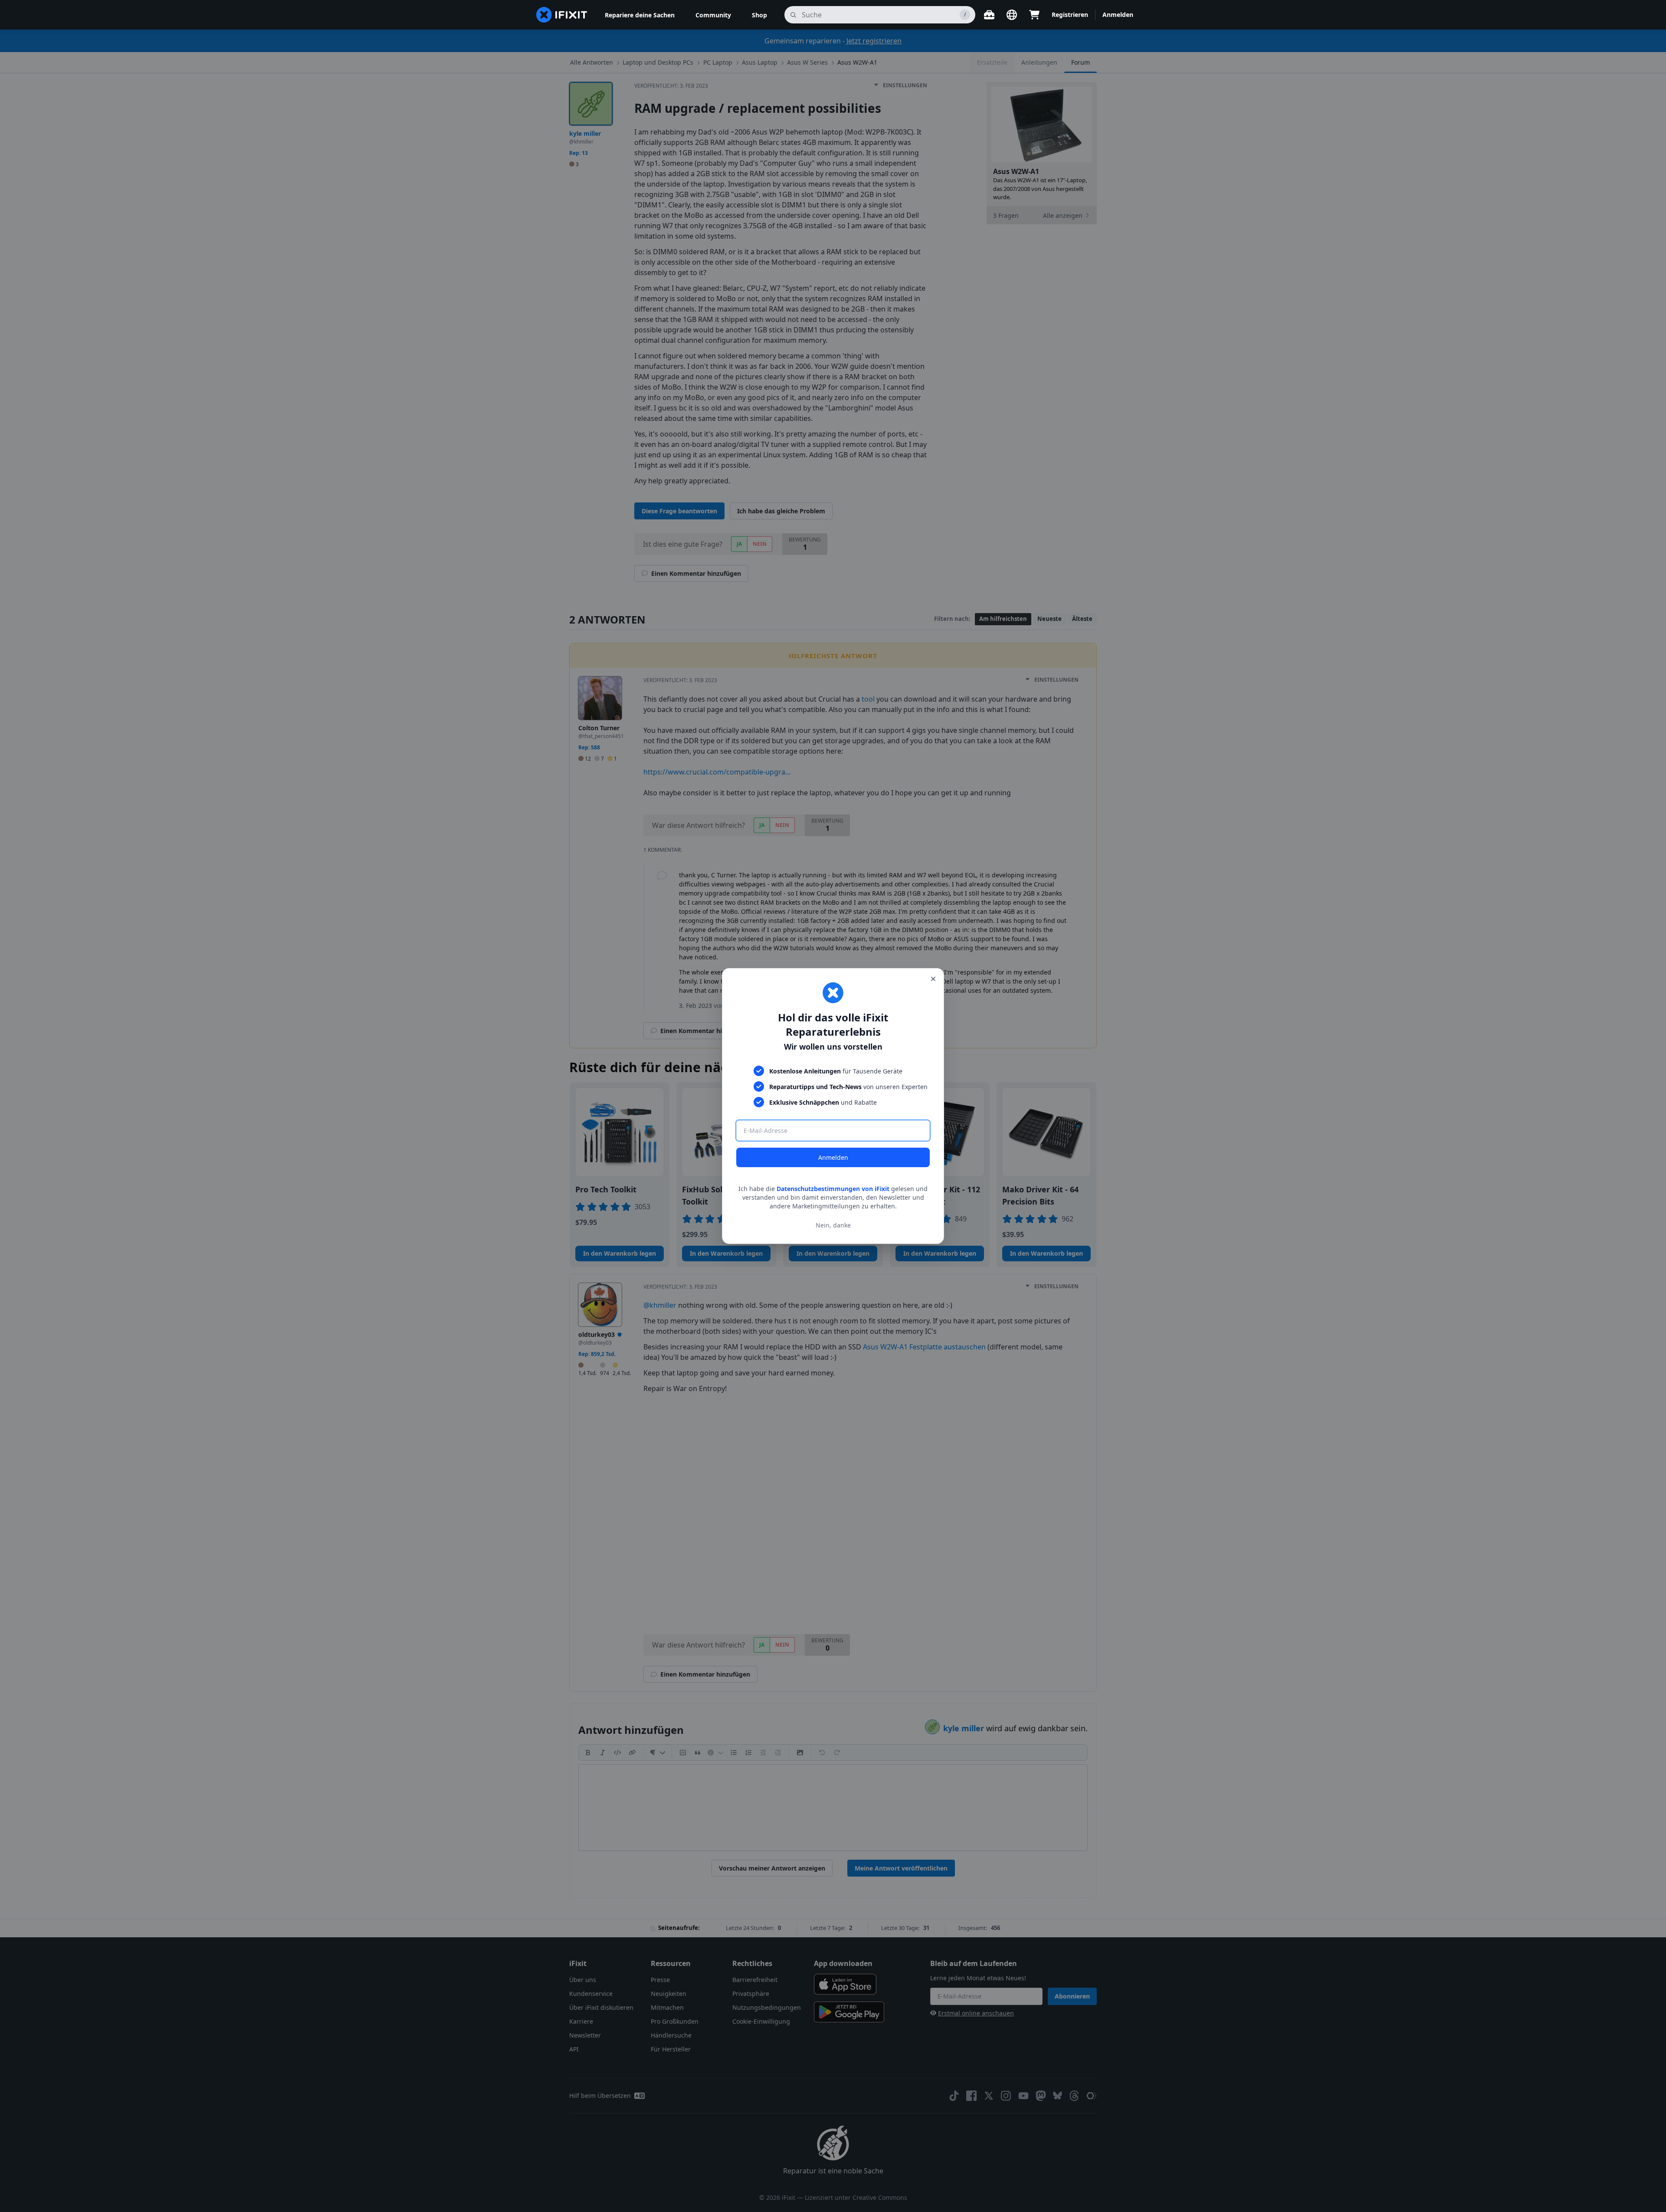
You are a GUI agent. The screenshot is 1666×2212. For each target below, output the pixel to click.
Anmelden (833, 1157)
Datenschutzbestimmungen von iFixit (833, 1189)
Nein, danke (833, 1225)
